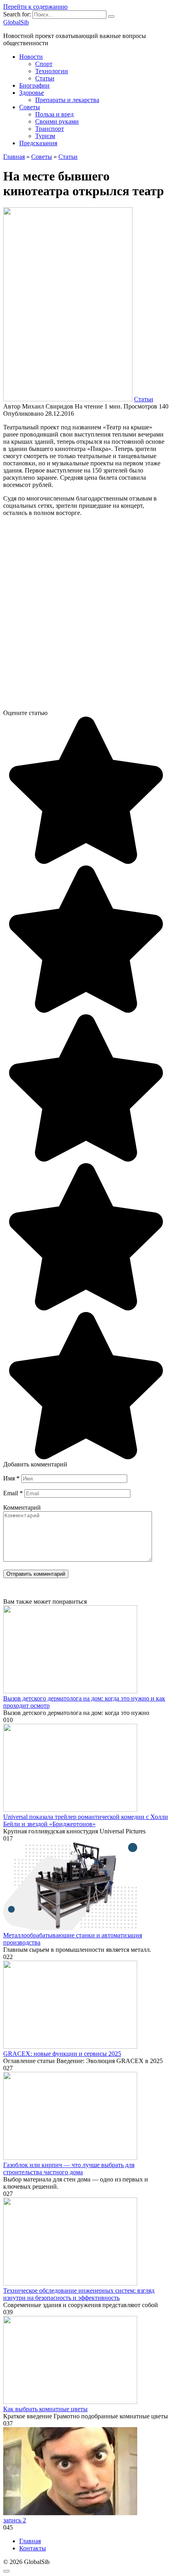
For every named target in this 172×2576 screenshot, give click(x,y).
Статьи (45, 78)
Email (13, 1493)
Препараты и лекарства (67, 100)
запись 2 (15, 2520)
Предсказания (38, 143)
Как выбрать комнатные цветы (45, 2409)
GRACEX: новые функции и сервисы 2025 (62, 2054)
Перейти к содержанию (35, 7)
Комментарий (22, 1507)
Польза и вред (54, 114)
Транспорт (50, 129)
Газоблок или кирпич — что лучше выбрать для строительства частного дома (69, 2168)
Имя (11, 1478)
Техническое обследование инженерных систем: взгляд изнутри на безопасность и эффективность (79, 2294)
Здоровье (32, 93)
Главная (30, 2541)
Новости (31, 57)
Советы (30, 107)
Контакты (33, 2548)
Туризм (45, 136)
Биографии (34, 85)
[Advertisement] (86, 616)
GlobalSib (16, 22)
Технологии (52, 71)
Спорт (44, 64)
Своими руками (57, 121)
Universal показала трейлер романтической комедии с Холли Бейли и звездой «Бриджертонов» (86, 1820)
